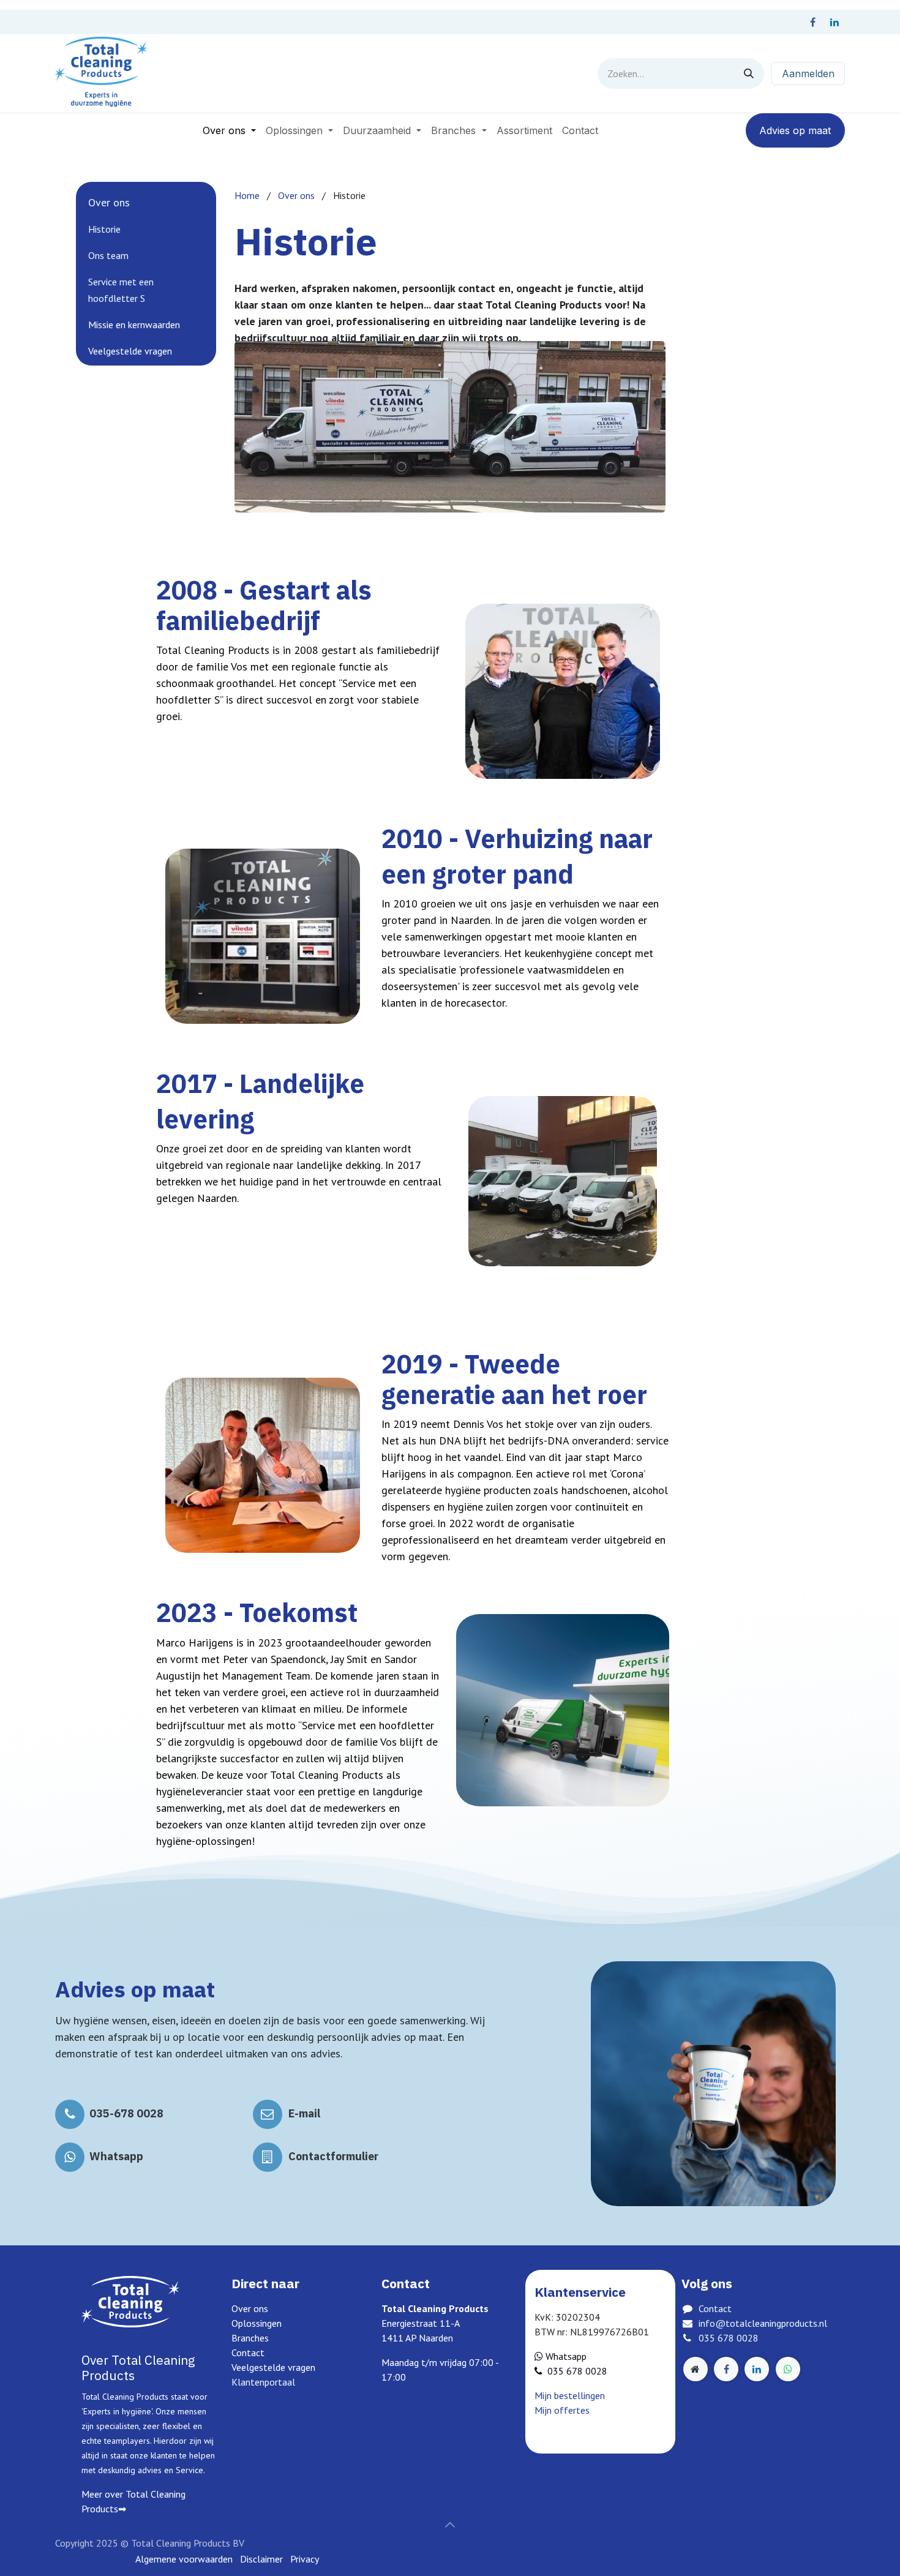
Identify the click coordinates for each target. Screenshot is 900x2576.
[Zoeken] (749, 73)
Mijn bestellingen (570, 2395)
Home (247, 195)
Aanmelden (808, 73)
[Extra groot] (696, 2369)
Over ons (296, 195)
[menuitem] (229, 130)
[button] (450, 2525)
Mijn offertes (562, 2410)
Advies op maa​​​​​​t (795, 130)
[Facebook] (812, 22)
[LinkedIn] (834, 22)
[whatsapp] (788, 2369)
